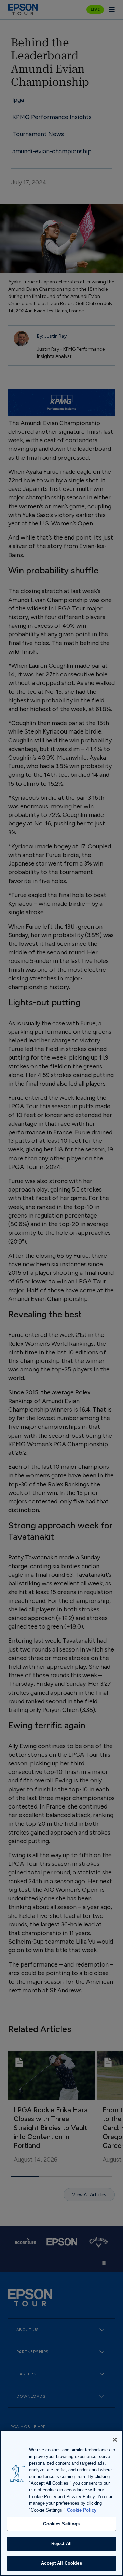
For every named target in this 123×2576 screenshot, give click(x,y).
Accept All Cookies (61, 2563)
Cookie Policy (82, 2510)
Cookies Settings (61, 2524)
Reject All (61, 2544)
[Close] (115, 2440)
